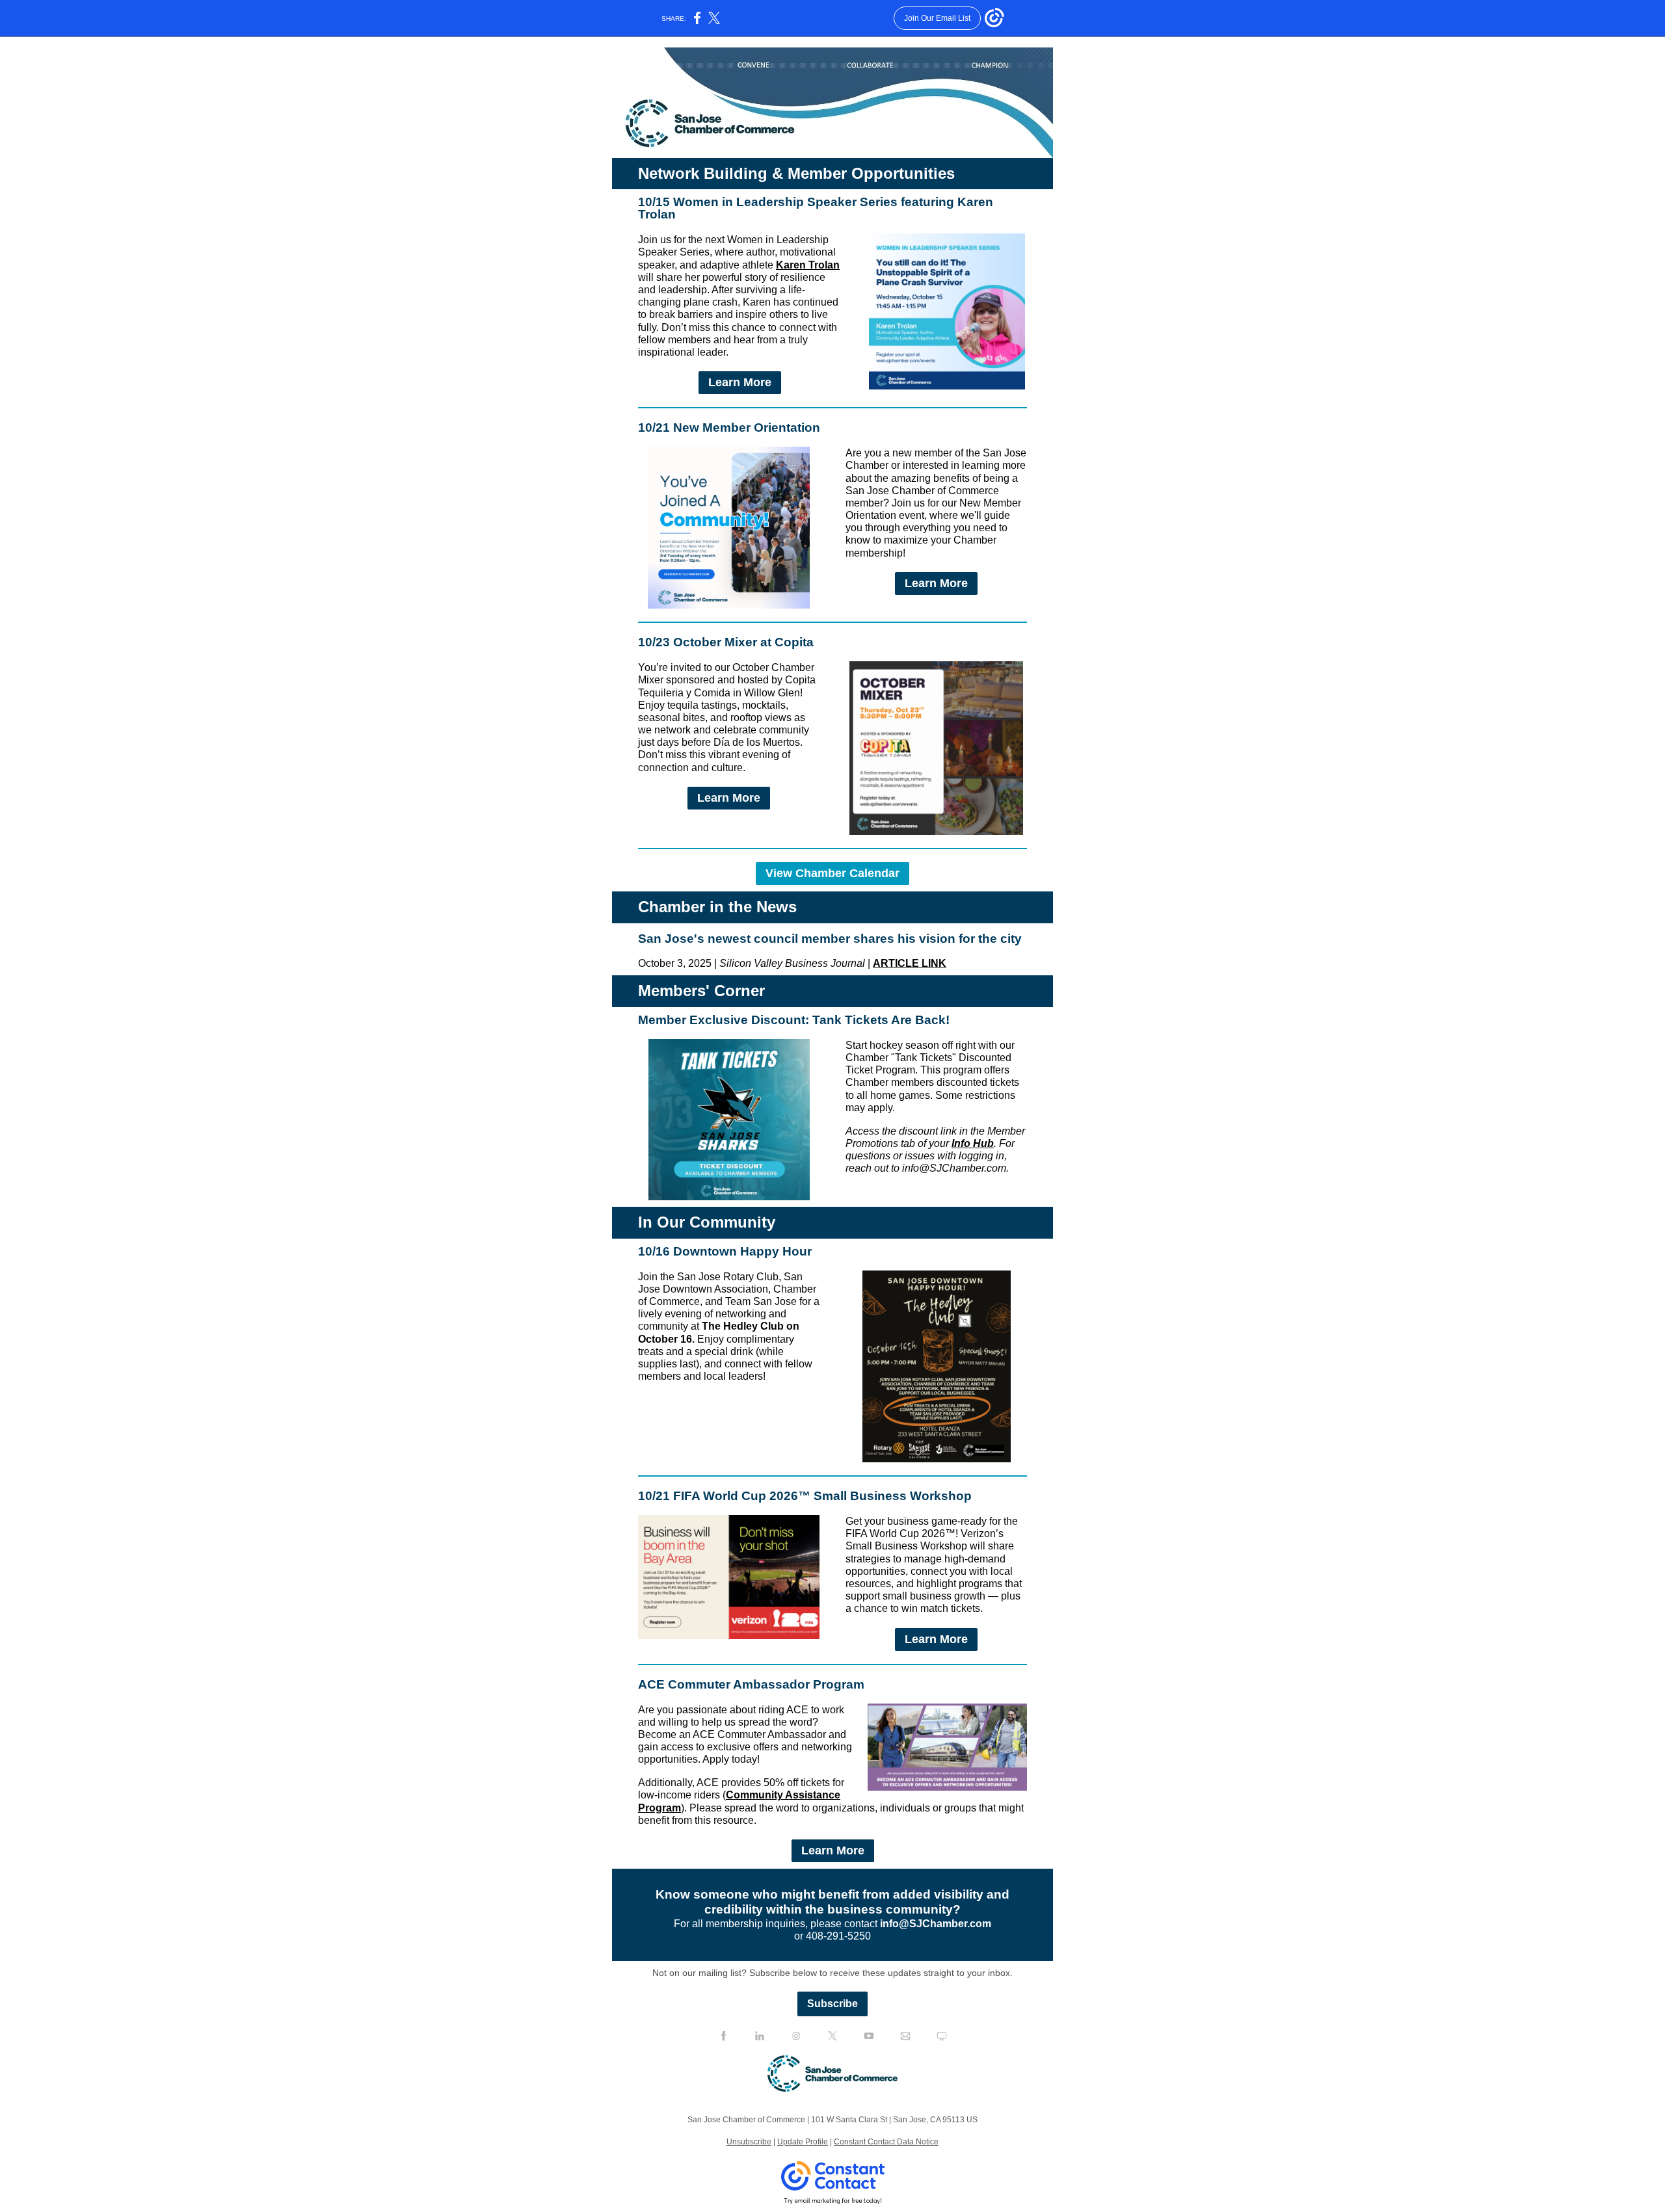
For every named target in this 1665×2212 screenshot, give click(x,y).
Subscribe (832, 2004)
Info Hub (973, 1143)
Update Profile (803, 2142)
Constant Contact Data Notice (886, 2142)
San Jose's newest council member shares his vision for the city (830, 939)
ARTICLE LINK (910, 963)
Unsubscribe (749, 2142)
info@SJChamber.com (936, 1924)
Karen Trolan (808, 265)
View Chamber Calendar (832, 873)
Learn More (740, 382)
